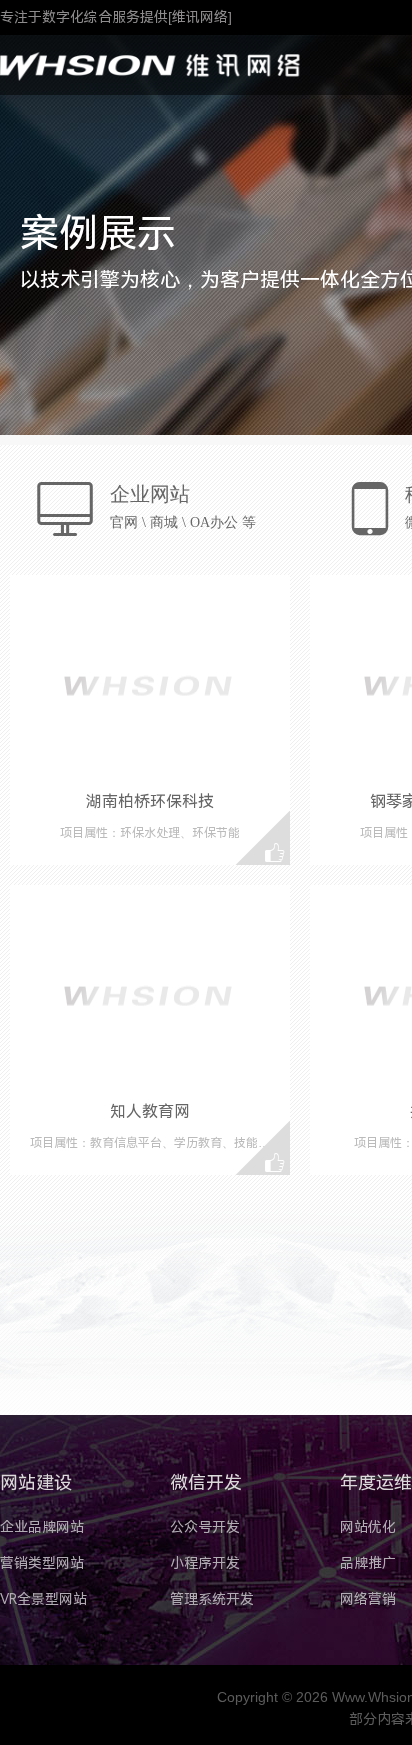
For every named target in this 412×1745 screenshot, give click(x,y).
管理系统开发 (212, 1599)
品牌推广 (368, 1563)
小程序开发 (205, 1563)
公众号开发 (205, 1527)
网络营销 (368, 1599)
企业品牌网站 (42, 1527)
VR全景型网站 (43, 1599)
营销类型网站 (42, 1563)
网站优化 (368, 1527)
